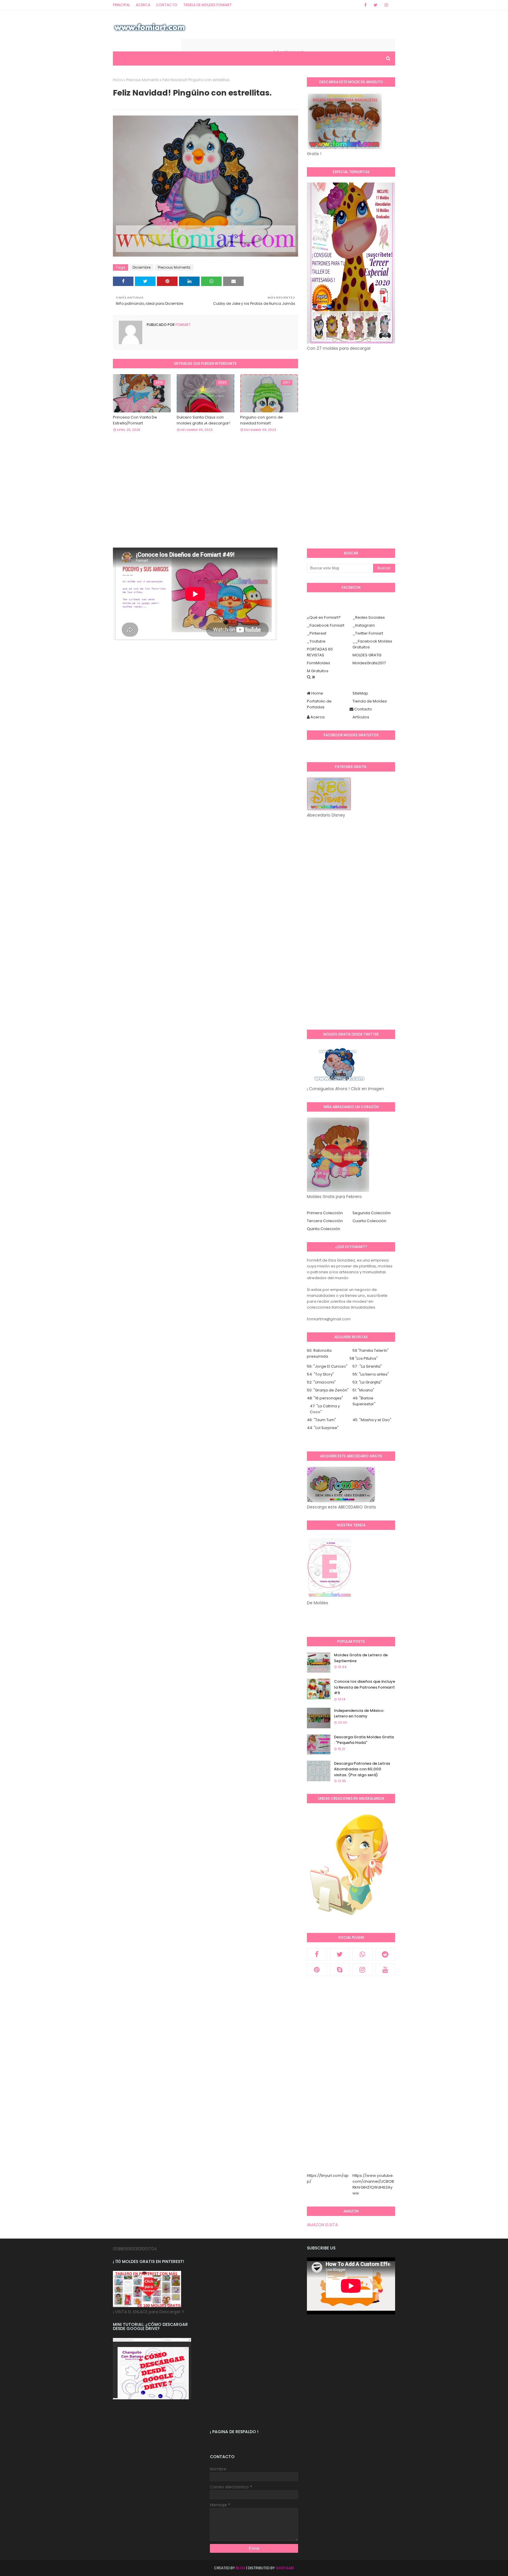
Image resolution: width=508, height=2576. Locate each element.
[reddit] (385, 1954)
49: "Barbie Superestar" (364, 1401)
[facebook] (365, 5)
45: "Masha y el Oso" (372, 1420)
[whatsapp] (362, 1954)
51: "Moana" (363, 1390)
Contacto (167, 5)
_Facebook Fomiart (326, 625)
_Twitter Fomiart (368, 633)
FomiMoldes (319, 663)
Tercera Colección (325, 1221)
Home (317, 693)
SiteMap (360, 693)
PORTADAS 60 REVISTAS (320, 652)
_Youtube (316, 641)
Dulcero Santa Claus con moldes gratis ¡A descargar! (203, 420)
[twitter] (376, 5)
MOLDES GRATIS (367, 655)
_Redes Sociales (369, 617)
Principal (121, 5)
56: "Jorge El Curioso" (327, 1366)
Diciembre (142, 267)
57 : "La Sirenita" (367, 1366)
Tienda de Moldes (370, 701)
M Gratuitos (318, 671)
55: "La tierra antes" (371, 1374)
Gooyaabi (285, 2568)
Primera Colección (325, 1213)
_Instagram (364, 625)
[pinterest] (317, 1970)
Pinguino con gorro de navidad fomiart (261, 420)
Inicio (118, 80)
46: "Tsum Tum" (321, 1420)
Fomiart (183, 325)
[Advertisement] (205, 506)
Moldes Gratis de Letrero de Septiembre (361, 1658)
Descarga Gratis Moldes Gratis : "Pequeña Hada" (364, 1740)
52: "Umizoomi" (321, 1382)
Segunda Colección (372, 1213)
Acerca (143, 5)
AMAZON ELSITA (322, 2225)
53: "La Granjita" (367, 1382)
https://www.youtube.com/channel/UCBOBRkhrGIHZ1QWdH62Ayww (373, 2184)
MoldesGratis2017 (369, 663)
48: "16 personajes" (325, 1398)
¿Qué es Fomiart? (324, 617)
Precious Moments (142, 80)
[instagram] (386, 5)
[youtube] (385, 1970)
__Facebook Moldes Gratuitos (372, 644)
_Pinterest (317, 633)
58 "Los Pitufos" (364, 1358)
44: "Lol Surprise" (323, 1428)
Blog (240, 2568)
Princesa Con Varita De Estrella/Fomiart (135, 420)
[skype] (340, 1970)
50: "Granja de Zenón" (328, 1390)
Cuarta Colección (369, 1221)
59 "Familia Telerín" (371, 1350)
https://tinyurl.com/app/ (328, 2178)
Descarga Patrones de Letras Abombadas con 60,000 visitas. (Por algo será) (362, 1769)
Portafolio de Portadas (319, 704)
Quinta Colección (324, 1229)
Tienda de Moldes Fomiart (207, 5)
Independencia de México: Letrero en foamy (359, 1713)
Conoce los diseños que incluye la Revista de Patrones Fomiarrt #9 (365, 1687)
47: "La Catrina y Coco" (325, 1409)
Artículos (361, 717)
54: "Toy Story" (320, 1374)
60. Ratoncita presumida (319, 1353)
